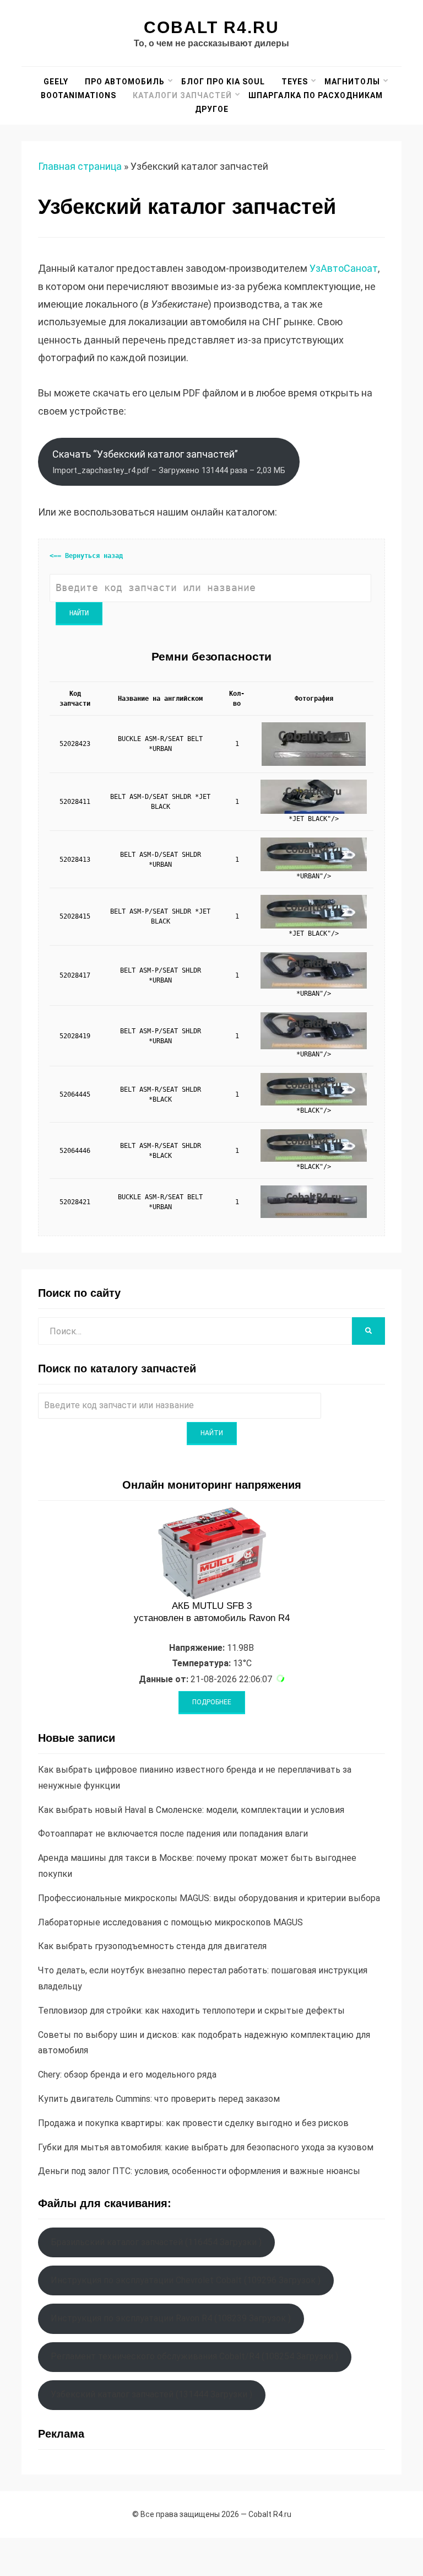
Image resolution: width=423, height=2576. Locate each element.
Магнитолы (352, 82)
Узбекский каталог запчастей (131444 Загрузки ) (151, 2394)
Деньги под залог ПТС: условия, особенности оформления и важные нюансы (199, 2171)
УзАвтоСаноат (344, 268)
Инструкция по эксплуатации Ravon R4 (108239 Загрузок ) (171, 2318)
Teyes (295, 82)
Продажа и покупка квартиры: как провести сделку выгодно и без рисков (193, 2123)
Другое (212, 109)
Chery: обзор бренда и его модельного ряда (127, 2075)
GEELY (56, 82)
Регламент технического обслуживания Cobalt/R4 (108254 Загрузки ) (194, 2356)
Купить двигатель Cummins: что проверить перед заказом (159, 2099)
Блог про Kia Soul (223, 82)
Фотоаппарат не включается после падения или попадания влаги (173, 1834)
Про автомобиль (125, 82)
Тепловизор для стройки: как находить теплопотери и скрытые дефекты (191, 2011)
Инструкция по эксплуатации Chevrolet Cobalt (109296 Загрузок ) (186, 2280)
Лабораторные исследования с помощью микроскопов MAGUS (170, 1922)
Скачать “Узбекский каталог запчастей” (169, 461)
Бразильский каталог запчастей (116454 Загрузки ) (156, 2242)
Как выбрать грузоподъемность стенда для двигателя (152, 1946)
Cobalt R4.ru (211, 27)
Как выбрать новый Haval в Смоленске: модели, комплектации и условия (191, 1810)
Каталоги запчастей (182, 95)
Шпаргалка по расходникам (316, 95)
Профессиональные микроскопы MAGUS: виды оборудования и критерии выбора (209, 1898)
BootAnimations (78, 95)
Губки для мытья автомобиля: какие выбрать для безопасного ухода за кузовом (206, 2147)
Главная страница (80, 166)
